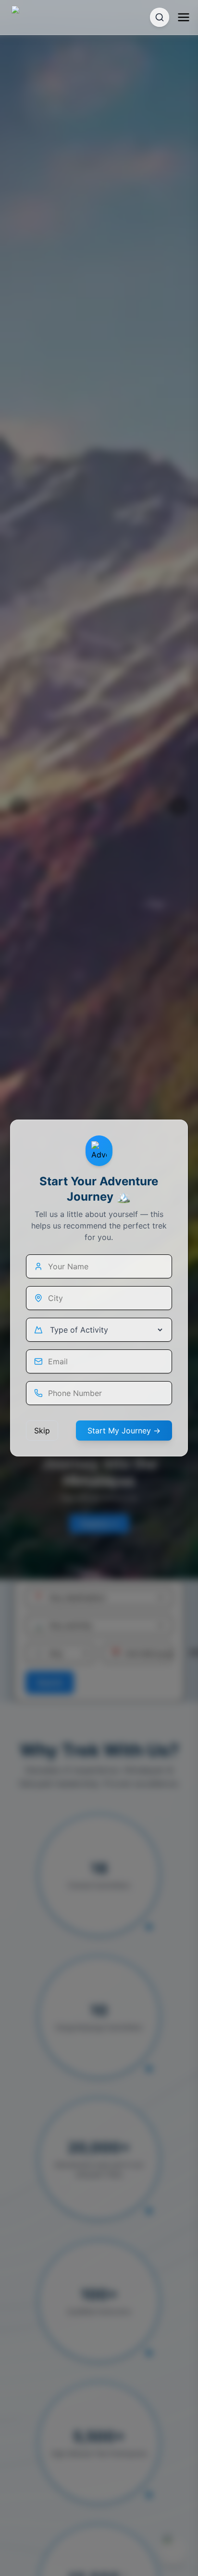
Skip (42, 1431)
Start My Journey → (124, 1431)
